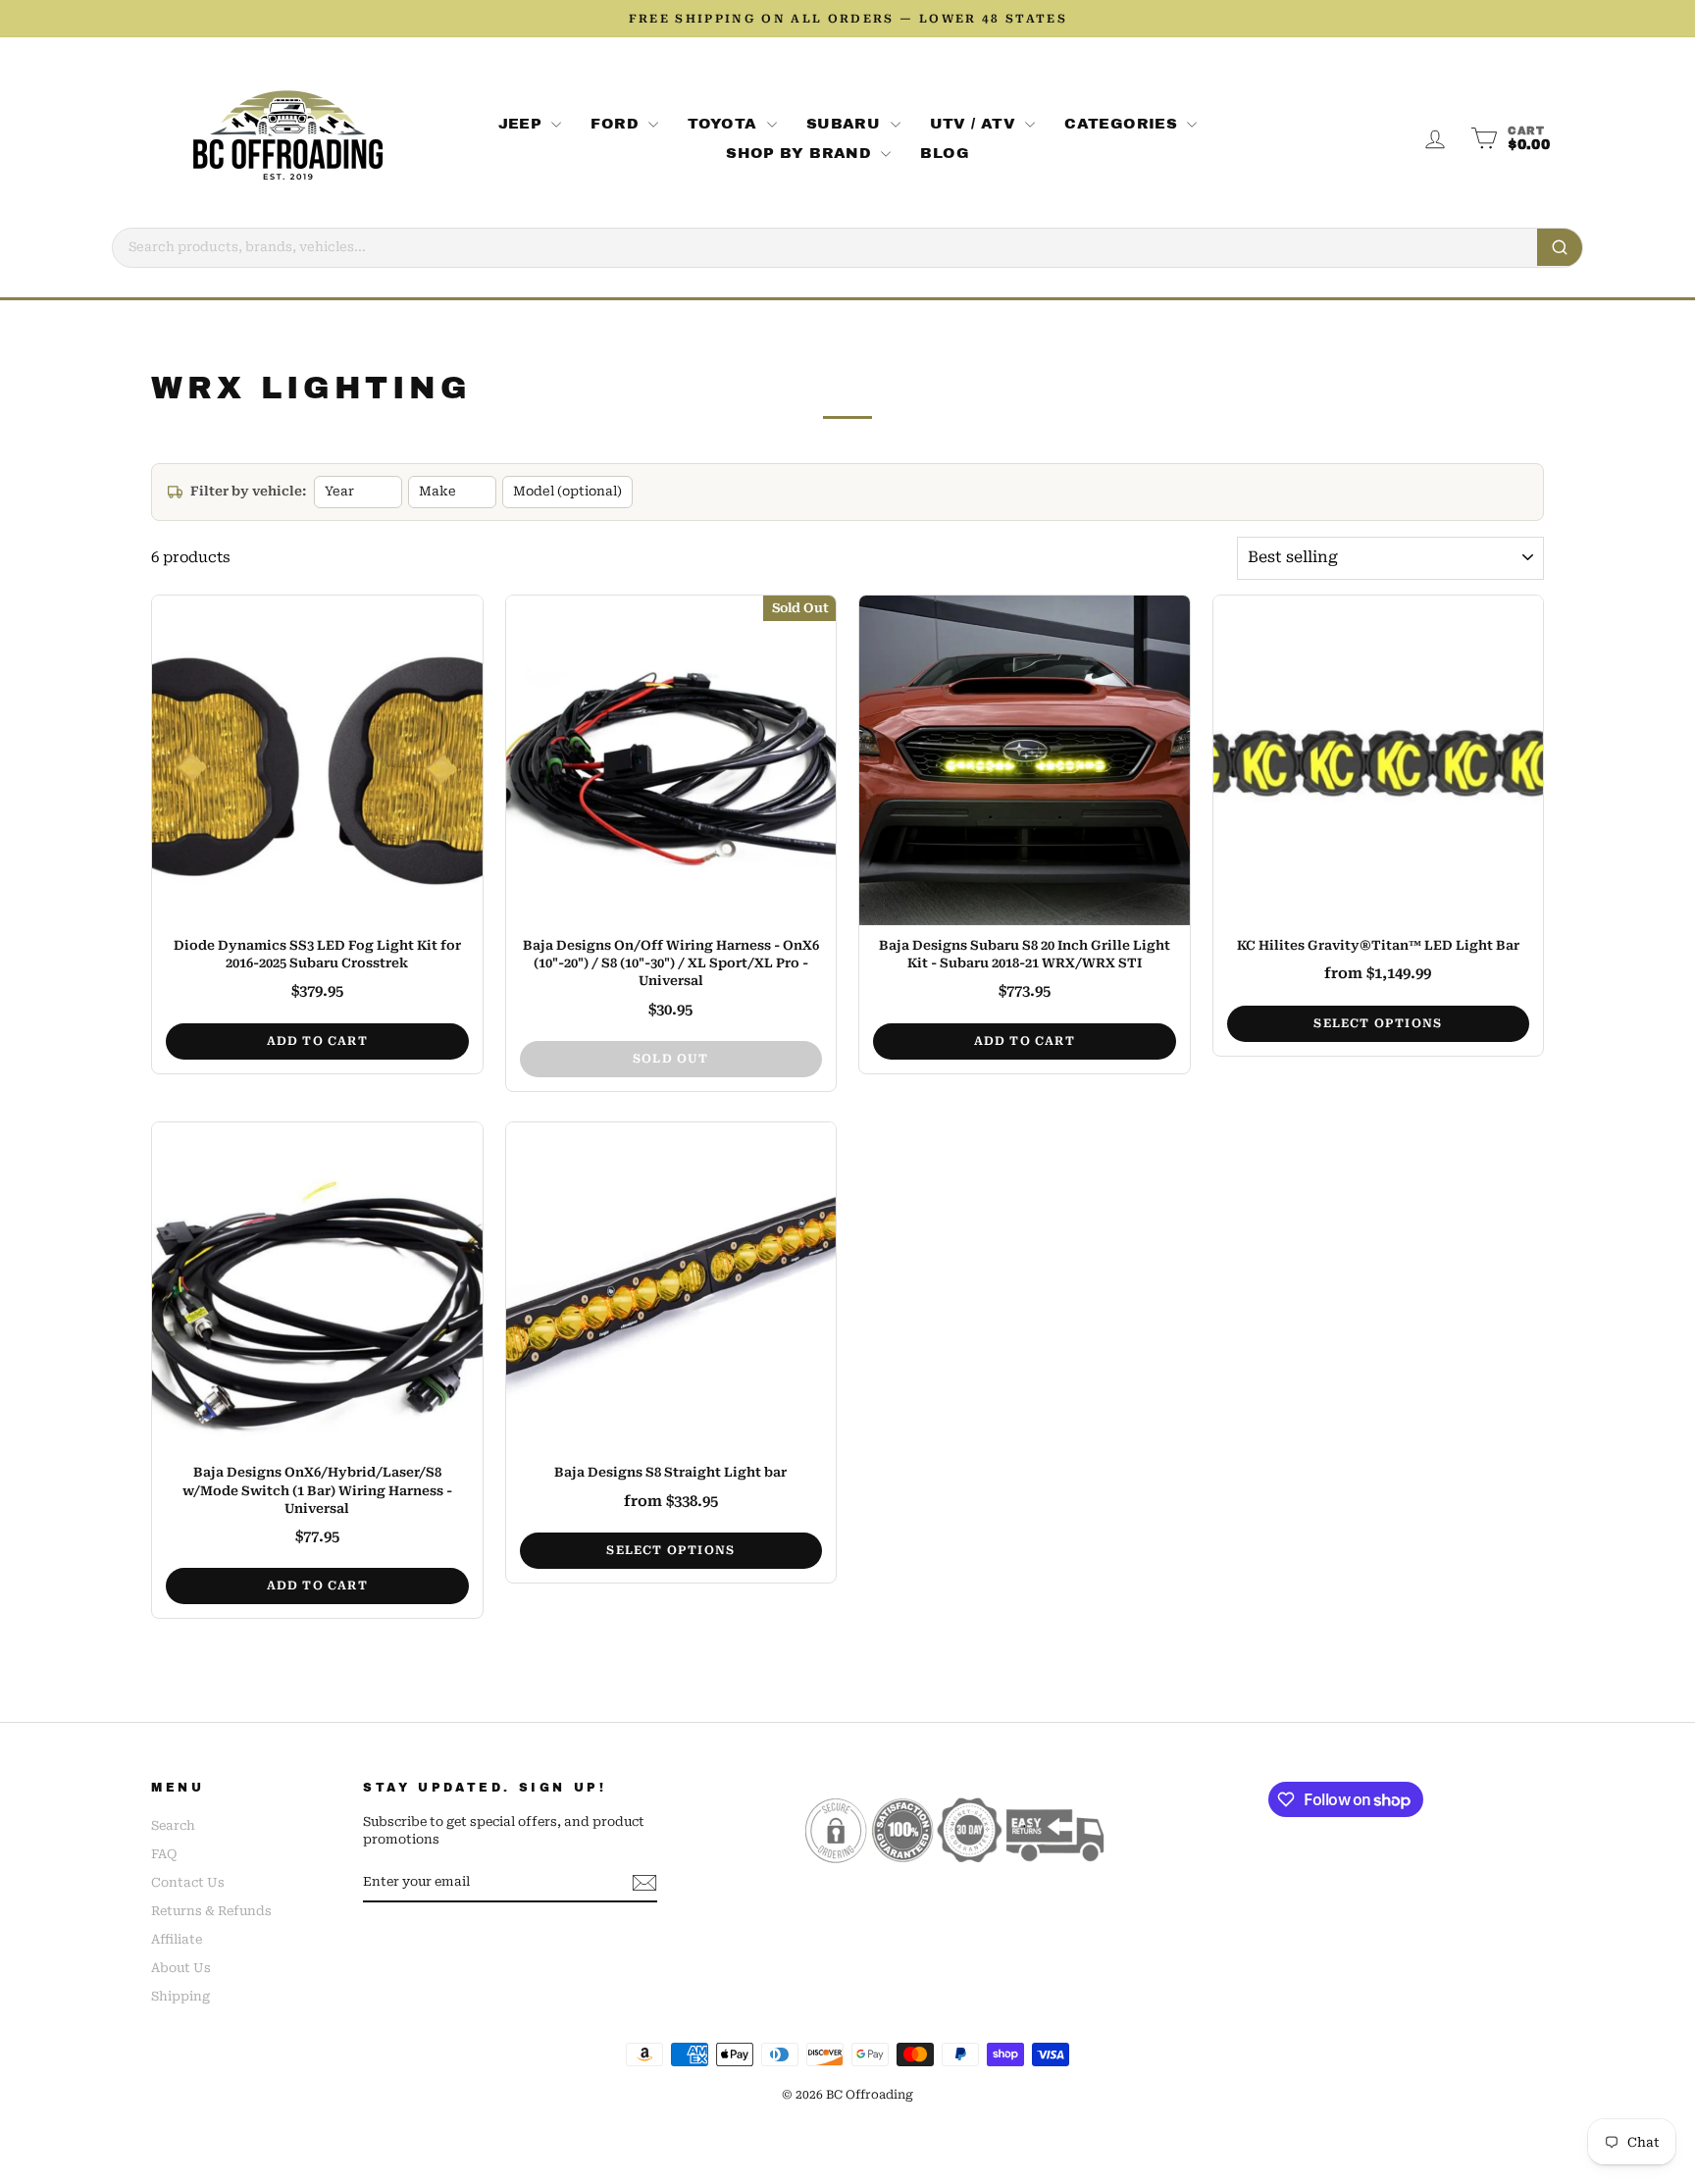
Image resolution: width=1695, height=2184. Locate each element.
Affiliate (177, 1939)
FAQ (164, 1854)
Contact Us (188, 1882)
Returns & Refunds (211, 1911)
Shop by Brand (801, 153)
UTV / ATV (976, 124)
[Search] (1560, 247)
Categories (1123, 124)
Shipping (180, 1996)
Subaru (846, 124)
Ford (617, 124)
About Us (181, 1968)
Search (173, 1825)
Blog (945, 153)
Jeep (523, 124)
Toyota (725, 124)
